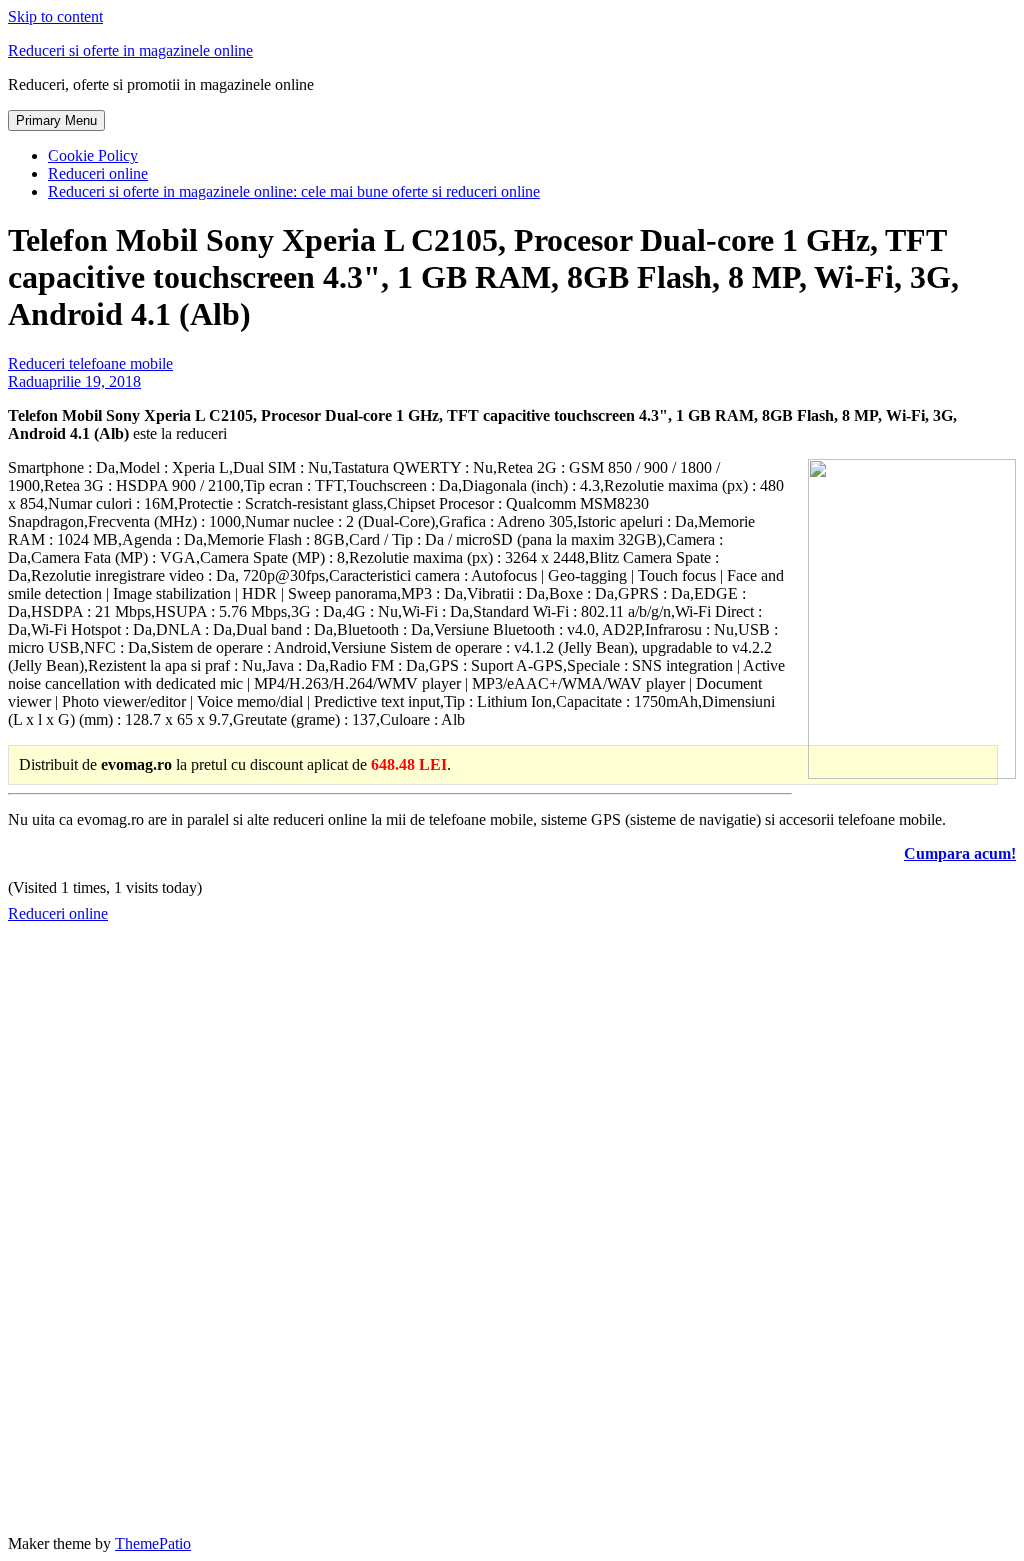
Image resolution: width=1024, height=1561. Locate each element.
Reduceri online (98, 173)
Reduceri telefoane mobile (90, 363)
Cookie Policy (93, 155)
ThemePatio (153, 1543)
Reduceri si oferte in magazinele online (130, 50)
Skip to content (55, 16)
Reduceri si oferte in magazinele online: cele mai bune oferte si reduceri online (294, 191)
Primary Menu (56, 120)
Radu (25, 381)
